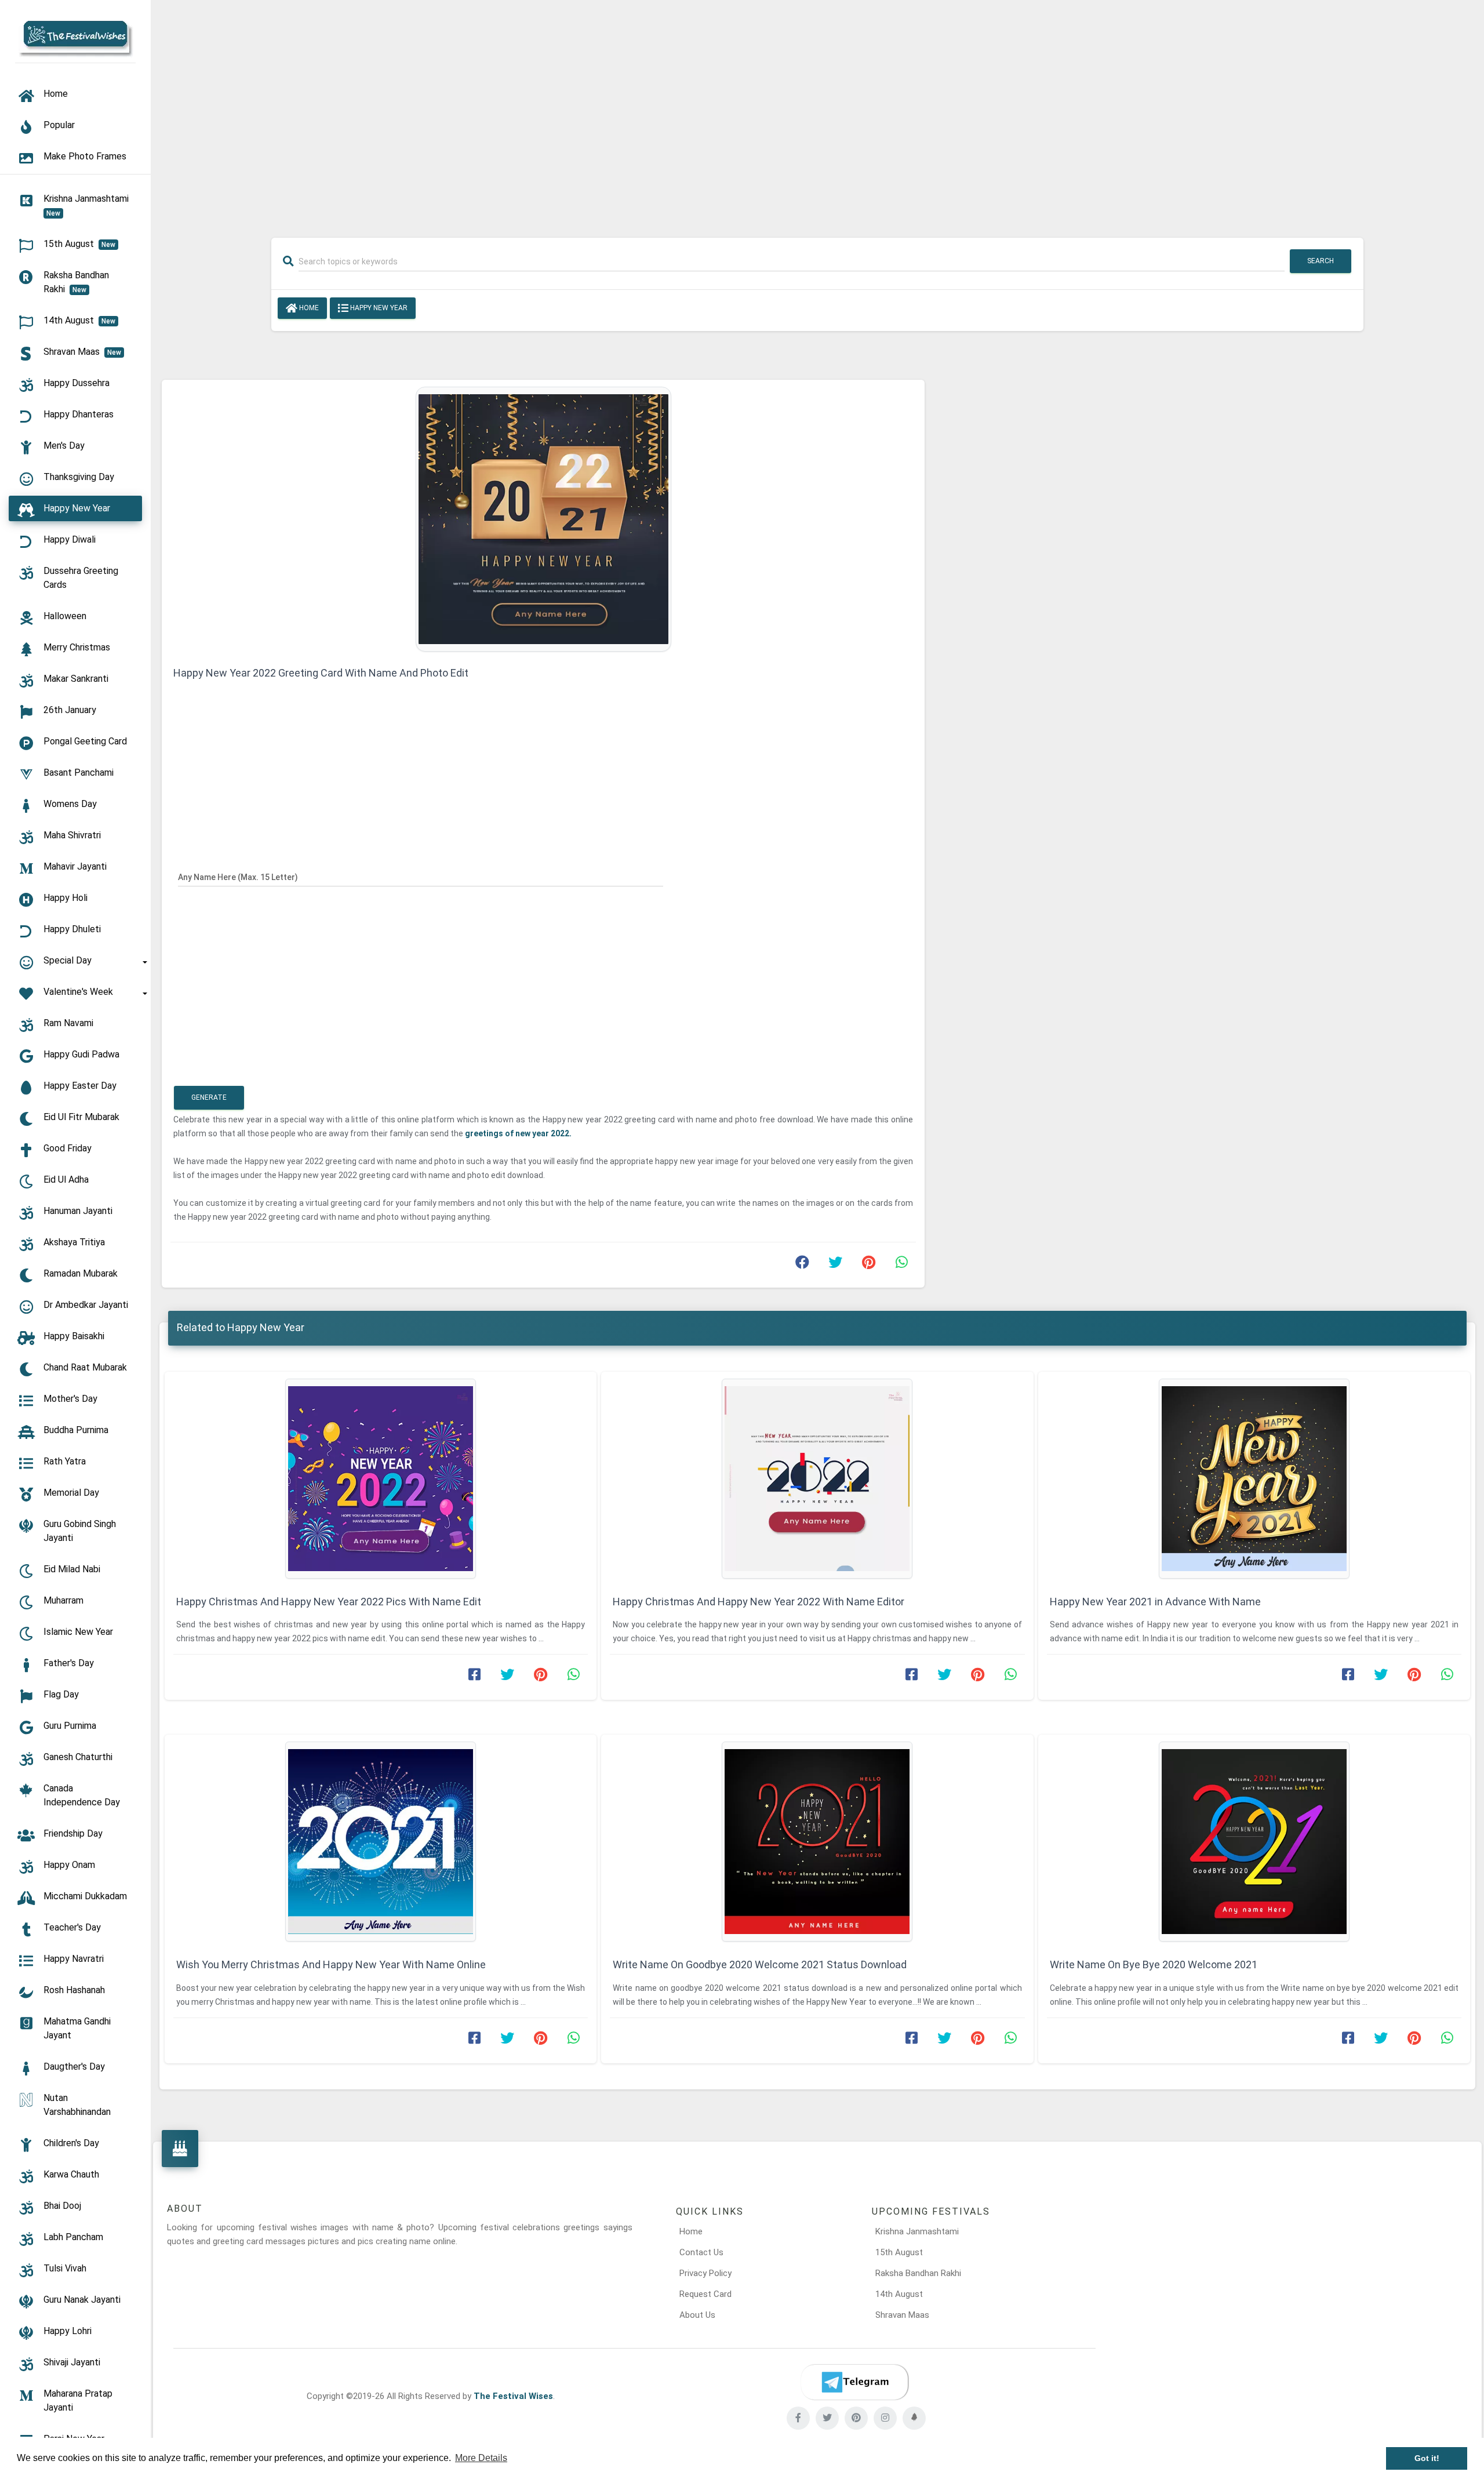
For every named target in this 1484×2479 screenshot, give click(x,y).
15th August (899, 2252)
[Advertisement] (817, 111)
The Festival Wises (513, 2396)
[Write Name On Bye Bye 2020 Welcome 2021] (1254, 1842)
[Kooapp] (914, 2418)
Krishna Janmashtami (917, 2231)
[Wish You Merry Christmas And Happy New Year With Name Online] (381, 1842)
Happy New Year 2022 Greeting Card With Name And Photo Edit (321, 673)
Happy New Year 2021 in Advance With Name (1155, 1602)
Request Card (705, 2294)
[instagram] (885, 2418)
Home (308, 308)
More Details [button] (481, 2458)
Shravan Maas (902, 2315)
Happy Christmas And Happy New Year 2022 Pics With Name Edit (329, 1602)
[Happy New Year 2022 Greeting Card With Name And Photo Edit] (543, 518)
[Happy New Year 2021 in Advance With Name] (1254, 1479)
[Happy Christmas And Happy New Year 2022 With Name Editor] (817, 1479)
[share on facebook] (802, 1265)
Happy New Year (378, 308)
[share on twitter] (835, 1265)
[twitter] (827, 2418)
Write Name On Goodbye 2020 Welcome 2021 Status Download (760, 1964)
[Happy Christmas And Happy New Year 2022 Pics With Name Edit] (381, 1479)
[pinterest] (856, 2418)
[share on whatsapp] (901, 1265)
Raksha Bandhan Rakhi (918, 2273)
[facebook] (798, 2418)
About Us (697, 2315)
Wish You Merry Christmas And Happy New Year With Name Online (331, 1964)
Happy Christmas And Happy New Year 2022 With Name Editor (759, 1602)
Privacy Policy (705, 2273)
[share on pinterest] (868, 1265)
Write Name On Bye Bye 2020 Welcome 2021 (1154, 1964)
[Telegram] (854, 2382)
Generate (209, 1097)
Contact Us (701, 2252)
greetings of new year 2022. (518, 1133)
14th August (899, 2294)
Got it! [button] (1427, 2458)
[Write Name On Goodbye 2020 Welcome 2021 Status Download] (817, 1842)
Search (1321, 261)
